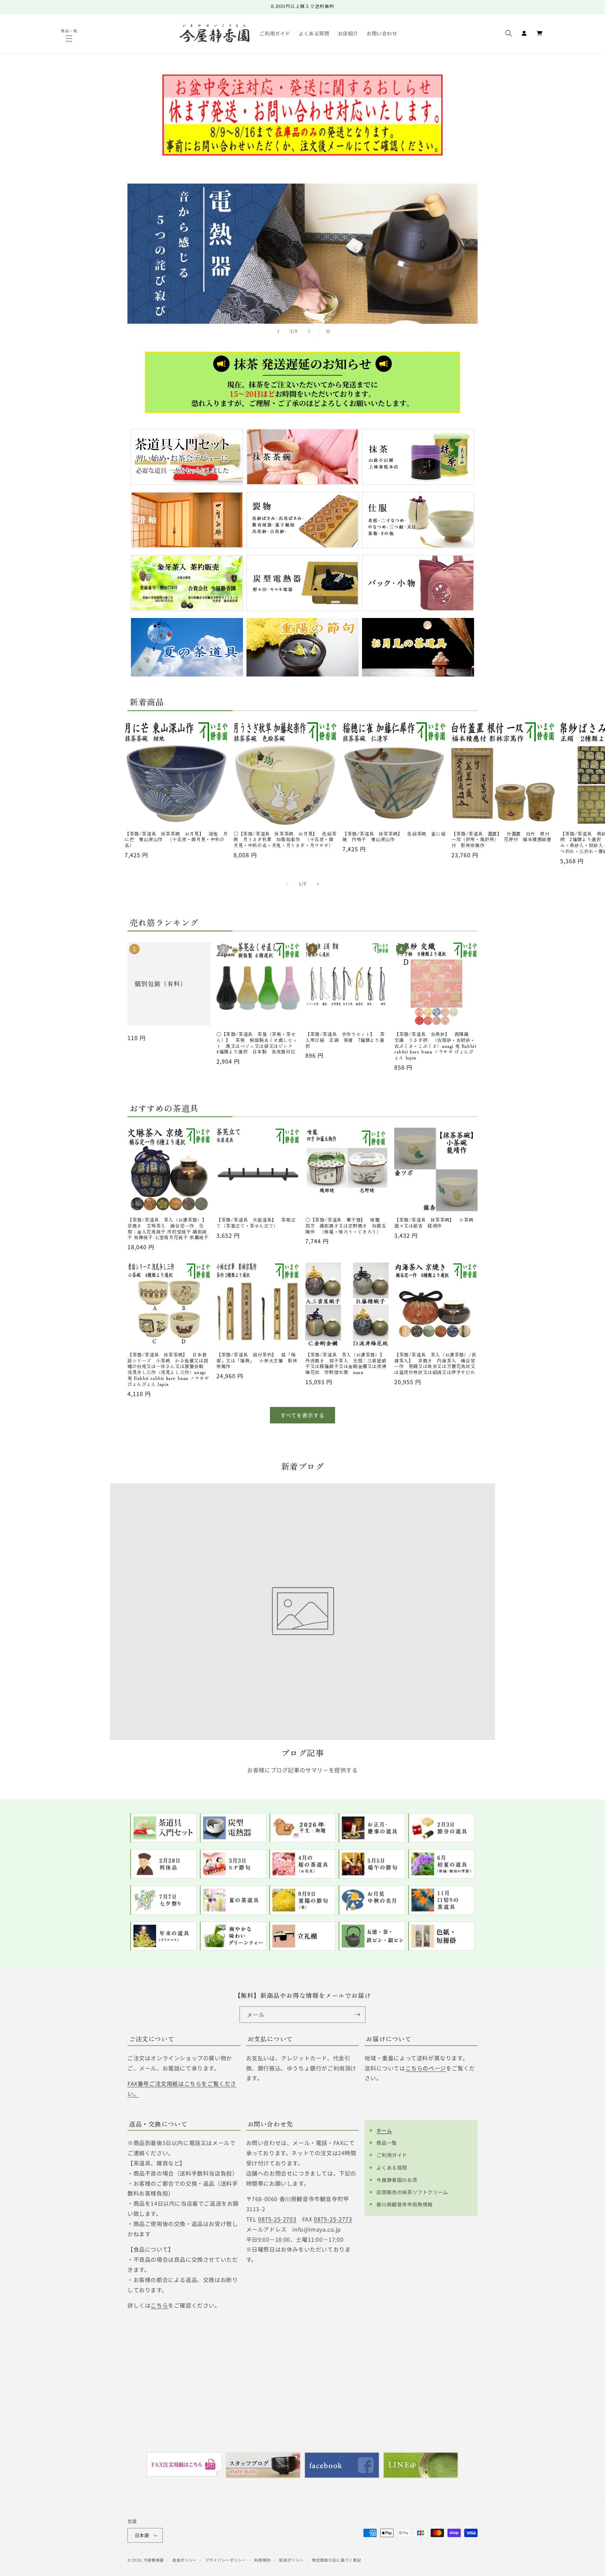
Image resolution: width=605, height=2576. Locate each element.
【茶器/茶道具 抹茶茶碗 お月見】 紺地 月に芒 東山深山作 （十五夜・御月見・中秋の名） (176, 840)
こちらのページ (426, 2068)
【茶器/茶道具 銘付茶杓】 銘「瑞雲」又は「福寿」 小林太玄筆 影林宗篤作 (257, 1361)
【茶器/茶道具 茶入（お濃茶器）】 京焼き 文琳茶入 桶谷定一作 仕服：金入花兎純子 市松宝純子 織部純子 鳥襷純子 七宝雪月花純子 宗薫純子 (169, 1229)
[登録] (357, 2015)
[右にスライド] (318, 884)
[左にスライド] (287, 884)
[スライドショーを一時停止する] (327, 331)
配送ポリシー (291, 2560)
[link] (302, 255)
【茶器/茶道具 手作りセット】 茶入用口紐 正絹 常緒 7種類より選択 (345, 1040)
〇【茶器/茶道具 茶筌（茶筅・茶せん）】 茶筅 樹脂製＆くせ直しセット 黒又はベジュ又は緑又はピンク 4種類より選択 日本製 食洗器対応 (257, 1043)
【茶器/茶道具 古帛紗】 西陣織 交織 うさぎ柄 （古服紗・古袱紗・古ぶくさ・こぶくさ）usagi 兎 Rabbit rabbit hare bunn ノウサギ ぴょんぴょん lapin (435, 1046)
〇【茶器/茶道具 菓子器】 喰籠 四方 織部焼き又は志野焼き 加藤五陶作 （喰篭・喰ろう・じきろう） (346, 1226)
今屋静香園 (154, 2560)
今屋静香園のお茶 (397, 2180)
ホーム (384, 2130)
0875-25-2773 (333, 2219)
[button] (70, 39)
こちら (159, 2305)
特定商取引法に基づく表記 (336, 2560)
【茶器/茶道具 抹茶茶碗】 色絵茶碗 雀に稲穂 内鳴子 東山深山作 (394, 837)
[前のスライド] (278, 331)
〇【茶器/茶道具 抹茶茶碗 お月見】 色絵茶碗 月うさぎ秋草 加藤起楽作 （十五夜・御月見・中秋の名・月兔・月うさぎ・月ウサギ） (285, 840)
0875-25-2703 (277, 2219)
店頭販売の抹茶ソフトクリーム (412, 2192)
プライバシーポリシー (226, 2560)
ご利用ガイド (392, 2155)
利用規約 (262, 2560)
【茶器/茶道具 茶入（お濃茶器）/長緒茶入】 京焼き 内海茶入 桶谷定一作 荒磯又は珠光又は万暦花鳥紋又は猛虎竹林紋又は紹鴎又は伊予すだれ (435, 1364)
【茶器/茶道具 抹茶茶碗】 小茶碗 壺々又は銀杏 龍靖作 (436, 1223)
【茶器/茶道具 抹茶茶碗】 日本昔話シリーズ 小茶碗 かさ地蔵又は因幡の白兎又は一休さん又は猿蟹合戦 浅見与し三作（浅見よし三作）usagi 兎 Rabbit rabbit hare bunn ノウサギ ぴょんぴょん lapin (168, 1370)
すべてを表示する (302, 1415)
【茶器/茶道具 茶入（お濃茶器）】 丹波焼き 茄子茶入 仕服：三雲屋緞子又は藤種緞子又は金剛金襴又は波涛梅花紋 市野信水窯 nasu (347, 1364)
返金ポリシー (185, 2560)
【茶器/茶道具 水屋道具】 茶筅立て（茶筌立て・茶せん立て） (256, 1223)
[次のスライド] (309, 331)
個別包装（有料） (161, 984)
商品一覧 (387, 2143)
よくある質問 (392, 2168)
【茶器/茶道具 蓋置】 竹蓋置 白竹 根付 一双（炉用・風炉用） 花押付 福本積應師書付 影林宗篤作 (503, 840)
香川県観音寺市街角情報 (405, 2204)
